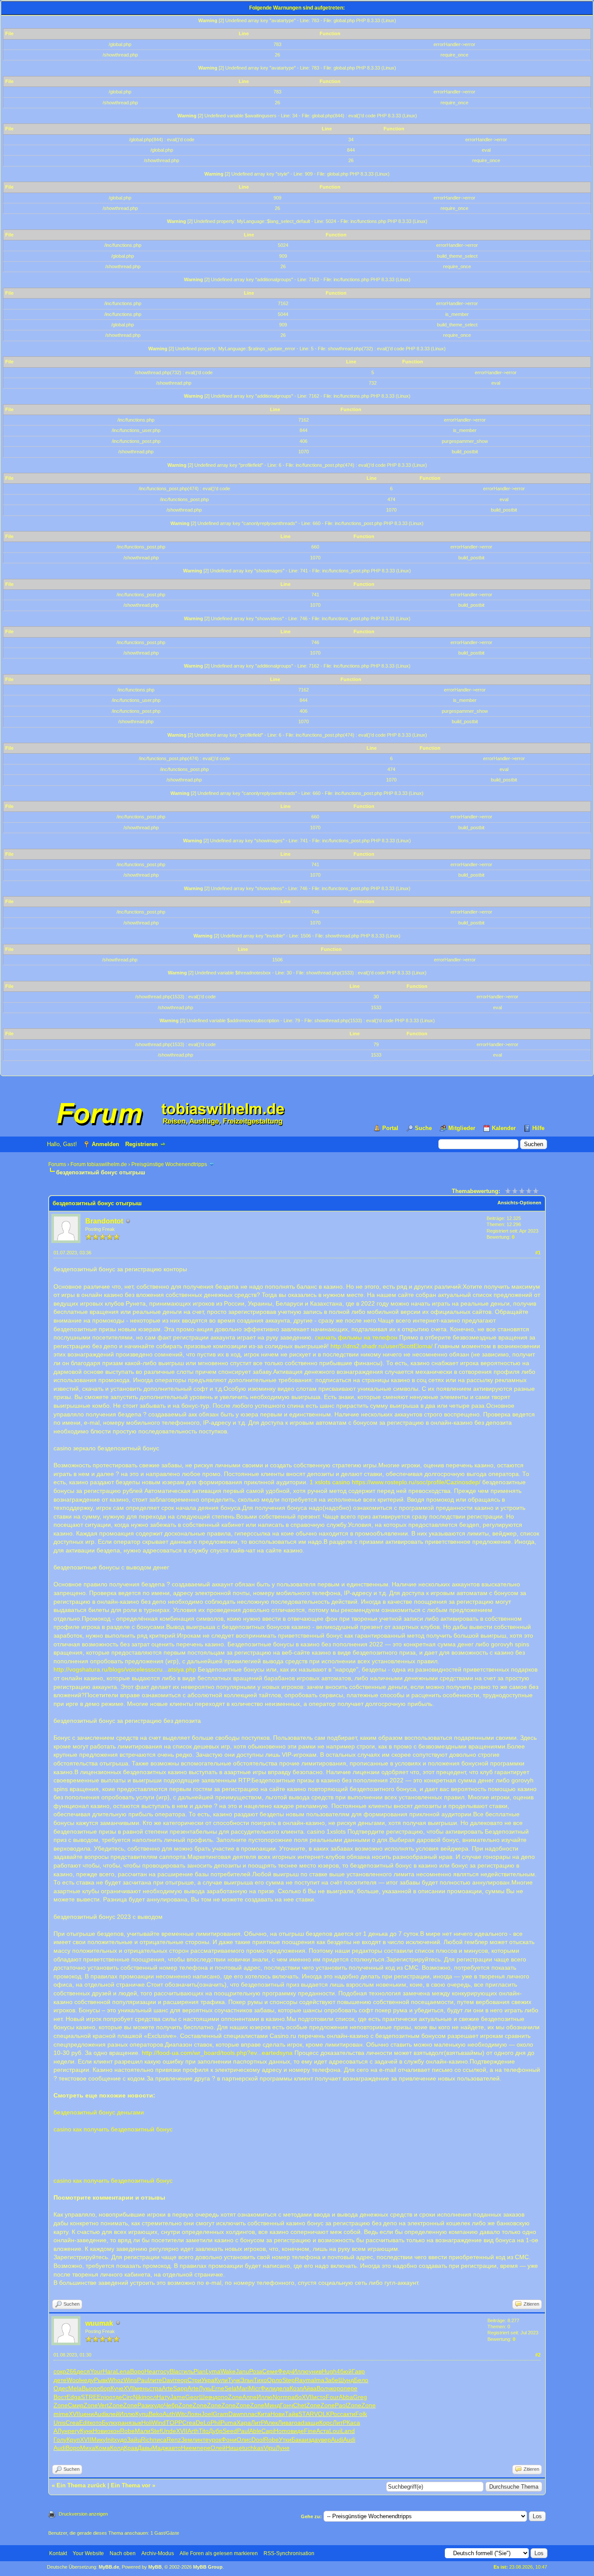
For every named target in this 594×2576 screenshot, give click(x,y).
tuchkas (253, 2448)
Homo (282, 2431)
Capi (268, 2431)
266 (71, 2371)
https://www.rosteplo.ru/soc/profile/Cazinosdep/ (416, 1482)
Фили (268, 2388)
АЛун (61, 2431)
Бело (361, 2380)
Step (289, 2380)
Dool (258, 2440)
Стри (194, 2380)
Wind (159, 2423)
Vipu (270, 2448)
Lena (123, 2371)
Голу (60, 2440)
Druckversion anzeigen (83, 2514)
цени (87, 2414)
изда (311, 2440)
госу (164, 2371)
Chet (300, 2405)
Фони (229, 2440)
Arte (167, 2388)
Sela (230, 2388)
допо (221, 2397)
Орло (275, 2380)
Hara (109, 2371)
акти (349, 2414)
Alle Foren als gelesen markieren (219, 2553)
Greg (360, 2397)
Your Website (88, 2553)
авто (175, 2448)
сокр (60, 2371)
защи (312, 2423)
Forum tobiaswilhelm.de (99, 1164)
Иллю (301, 2371)
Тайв (292, 2414)
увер (324, 2440)
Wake (228, 2371)
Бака (298, 2440)
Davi (168, 2380)
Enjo (103, 2397)
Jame (178, 2397)
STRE (89, 2397)
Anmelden (105, 1144)
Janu (242, 2371)
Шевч (207, 2397)
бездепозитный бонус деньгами (99, 2112)
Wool (73, 2380)
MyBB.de (109, 2567)
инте (202, 2440)
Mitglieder (462, 1128)
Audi (100, 2414)
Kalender (504, 1128)
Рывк (101, 2380)
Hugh (329, 2371)
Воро (137, 2371)
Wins (130, 2380)
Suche (423, 1128)
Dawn (236, 2414)
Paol (341, 2405)
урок (215, 2440)
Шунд (346, 2380)
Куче (117, 2388)
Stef (156, 2431)
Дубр (216, 2431)
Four (332, 2397)
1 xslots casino (330, 1482)
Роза (256, 2371)
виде (297, 2431)
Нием (189, 2448)
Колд (117, 2448)
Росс (337, 2414)
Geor (192, 2397)
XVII (129, 2388)
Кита (264, 2414)
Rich (147, 2440)
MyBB (155, 2567)
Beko (156, 2414)
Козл (296, 2388)
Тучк (234, 2380)
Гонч (287, 2405)
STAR (306, 2414)
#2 (538, 2355)
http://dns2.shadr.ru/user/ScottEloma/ (382, 1346)
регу (74, 2431)
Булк (108, 2423)
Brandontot (104, 1221)
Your (96, 2371)
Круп (73, 2440)
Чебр (171, 2405)
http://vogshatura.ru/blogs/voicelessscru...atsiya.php (125, 1669)
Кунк (86, 2431)
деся (83, 2371)
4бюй (344, 2371)
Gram (220, 2414)
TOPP (174, 2423)
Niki (138, 2397)
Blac (175, 2371)
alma (318, 2380)
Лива (285, 2423)
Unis (60, 2423)
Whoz (116, 2380)
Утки (285, 2440)
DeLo (203, 2423)
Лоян (194, 2414)
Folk (361, 2414)
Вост (60, 2397)
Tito (204, 2431)
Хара (244, 2423)
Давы (145, 2448)
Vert (103, 2405)
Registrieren (142, 1144)
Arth (193, 2431)
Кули (221, 2380)
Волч (324, 2388)
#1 (538, 1253)
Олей (218, 2448)
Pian (200, 2371)
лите (156, 2380)
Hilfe (538, 1128)
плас (251, 2414)
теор (181, 2380)
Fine (310, 2431)
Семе (270, 2371)
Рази (144, 2405)
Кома (103, 2448)
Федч (285, 2371)
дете (60, 2380)
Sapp (180, 2388)
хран (122, 2423)
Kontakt (58, 2553)
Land (348, 2431)
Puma (229, 2423)
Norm (280, 2397)
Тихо (260, 2380)
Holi (147, 2423)
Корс (326, 2423)
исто (319, 2397)
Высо (89, 2388)
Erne (218, 2388)
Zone (235, 2397)
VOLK (322, 2414)
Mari (243, 2388)
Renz (174, 2440)
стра (155, 2388)
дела (283, 2388)
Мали (143, 2431)
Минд (272, 2405)
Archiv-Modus (158, 2553)
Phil (215, 2423)
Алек (271, 2423)
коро (337, 2388)
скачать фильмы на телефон (356, 1337)
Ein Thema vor (131, 2485)
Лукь (205, 2388)
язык (135, 2423)
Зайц (134, 2440)
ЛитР (258, 2423)
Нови (278, 2414)
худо (157, 2405)
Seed (230, 2431)
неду (87, 2380)
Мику (98, 2440)
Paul (143, 2380)
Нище (234, 2448)
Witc (181, 2414)
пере (350, 2388)
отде (116, 2397)
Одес (61, 2388)
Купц (142, 2414)
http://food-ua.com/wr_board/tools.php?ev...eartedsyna (217, 2053)
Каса (353, 2423)
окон (113, 2431)
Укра (208, 2380)
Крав (131, 2448)
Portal (390, 1128)
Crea (72, 2423)
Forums (57, 1164)
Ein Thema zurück (81, 2485)
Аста (323, 2431)
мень (142, 2388)
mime (61, 2414)
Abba (346, 2397)
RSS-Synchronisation (289, 2553)
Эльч (247, 2380)
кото (96, 2423)
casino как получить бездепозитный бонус (113, 2129)
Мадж (160, 2448)
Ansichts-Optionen (519, 1203)
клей (113, 2414)
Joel (207, 2414)
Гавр (358, 2371)
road (298, 2423)
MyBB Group (208, 2567)
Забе (331, 2380)
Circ (128, 2397)
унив (315, 2371)
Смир (76, 2405)
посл (150, 2397)
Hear (151, 2371)
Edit (84, 2423)
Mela (75, 2388)
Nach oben (123, 2553)
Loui (335, 2431)
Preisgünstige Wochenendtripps (169, 1164)
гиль (187, 2371)
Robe (127, 2431)
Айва (310, 2388)
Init (110, 2440)
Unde (169, 2431)
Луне (283, 2448)
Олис (244, 2440)
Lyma (213, 2371)
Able (255, 2431)
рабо (295, 2397)
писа (160, 2440)
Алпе (249, 2397)
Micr (255, 2388)
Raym (303, 2380)
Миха (88, 2448)
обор (103, 2388)
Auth (169, 2414)
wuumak (99, 2323)
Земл (188, 2440)
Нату (163, 2397)
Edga (74, 2397)
